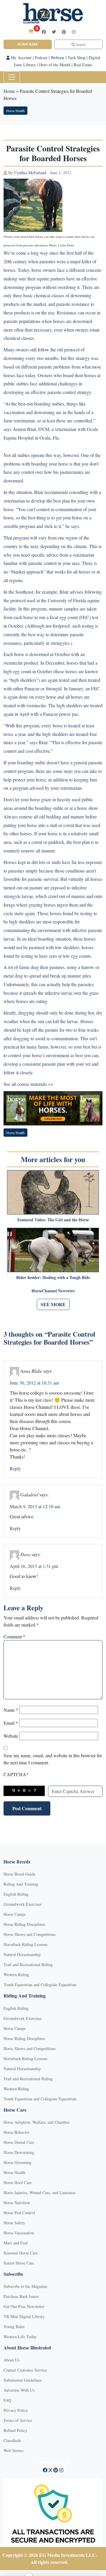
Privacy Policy (16, 2410)
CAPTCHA (16, 1774)
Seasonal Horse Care (21, 2253)
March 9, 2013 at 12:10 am (35, 1506)
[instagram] (74, 32)
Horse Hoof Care (18, 2182)
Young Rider (14, 2327)
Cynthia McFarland (30, 173)
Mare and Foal (16, 2243)
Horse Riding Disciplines (24, 1924)
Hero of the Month (55, 65)
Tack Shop (77, 58)
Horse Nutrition (17, 2203)
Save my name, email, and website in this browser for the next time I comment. (53, 1759)
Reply (15, 1468)
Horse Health (15, 111)
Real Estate (83, 65)
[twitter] (54, 32)
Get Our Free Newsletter (24, 2306)
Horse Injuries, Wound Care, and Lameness (40, 2193)
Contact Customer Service (25, 2370)
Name (11, 1710)
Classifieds (12, 2440)
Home (9, 91)
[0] (31, 32)
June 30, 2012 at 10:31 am (34, 1383)
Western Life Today (20, 2337)
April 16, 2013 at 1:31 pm (34, 1566)
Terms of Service (18, 2420)
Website (11, 1736)
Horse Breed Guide (19, 1874)
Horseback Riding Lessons (25, 1944)
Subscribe (28, 44)
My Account (21, 58)
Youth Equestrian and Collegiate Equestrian (40, 1985)
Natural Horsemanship (22, 1954)
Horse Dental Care (19, 2142)
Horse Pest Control (19, 2213)
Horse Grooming (18, 2162)
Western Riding (16, 1975)
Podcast (41, 58)
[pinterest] (64, 32)
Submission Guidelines (23, 2380)
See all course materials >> (28, 1084)
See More (53, 1304)
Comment (14, 1636)
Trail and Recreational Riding (28, 1964)
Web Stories (14, 2450)
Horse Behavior (16, 2132)
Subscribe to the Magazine (25, 2286)
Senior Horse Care (19, 2263)
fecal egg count (64, 617)
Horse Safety (14, 2223)
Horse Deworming (19, 2152)
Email (11, 1723)
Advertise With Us (19, 2390)
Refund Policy (15, 2430)
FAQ (7, 2400)
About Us (11, 2360)
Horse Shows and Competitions (30, 1934)
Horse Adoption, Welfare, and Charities (37, 2122)
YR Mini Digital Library (24, 2316)
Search (80, 44)
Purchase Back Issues (21, 2296)
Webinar (58, 58)
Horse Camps (15, 1914)
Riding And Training (21, 1884)
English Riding (16, 1894)
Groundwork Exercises (23, 1904)
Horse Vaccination (19, 2233)
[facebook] (44, 32)
